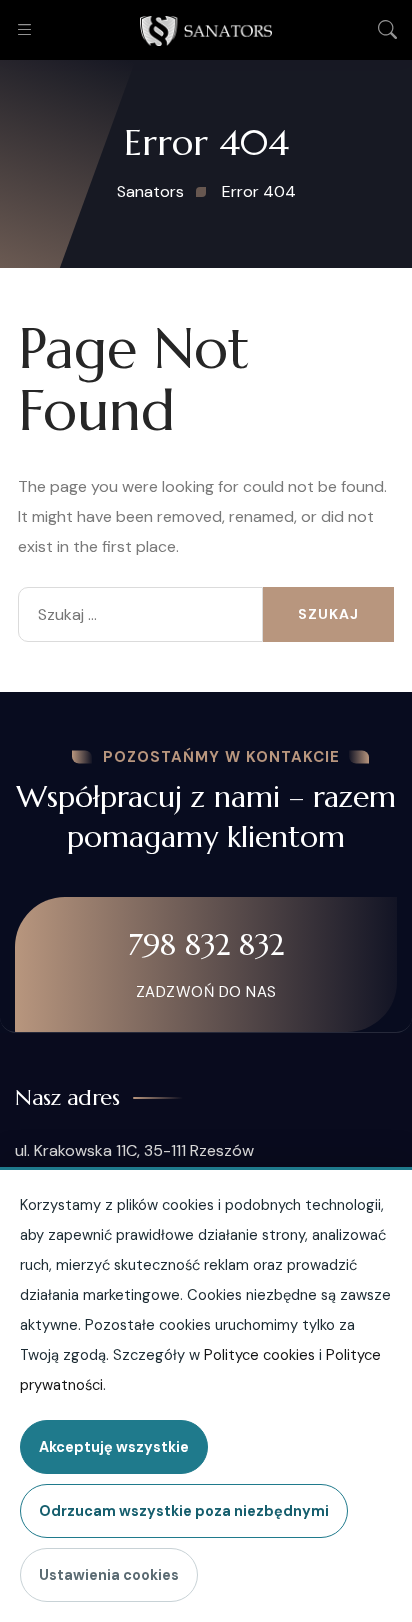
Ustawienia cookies (109, 1575)
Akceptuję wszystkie (114, 1447)
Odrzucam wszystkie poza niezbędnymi (184, 1511)
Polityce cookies (259, 1355)
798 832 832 (206, 944)
